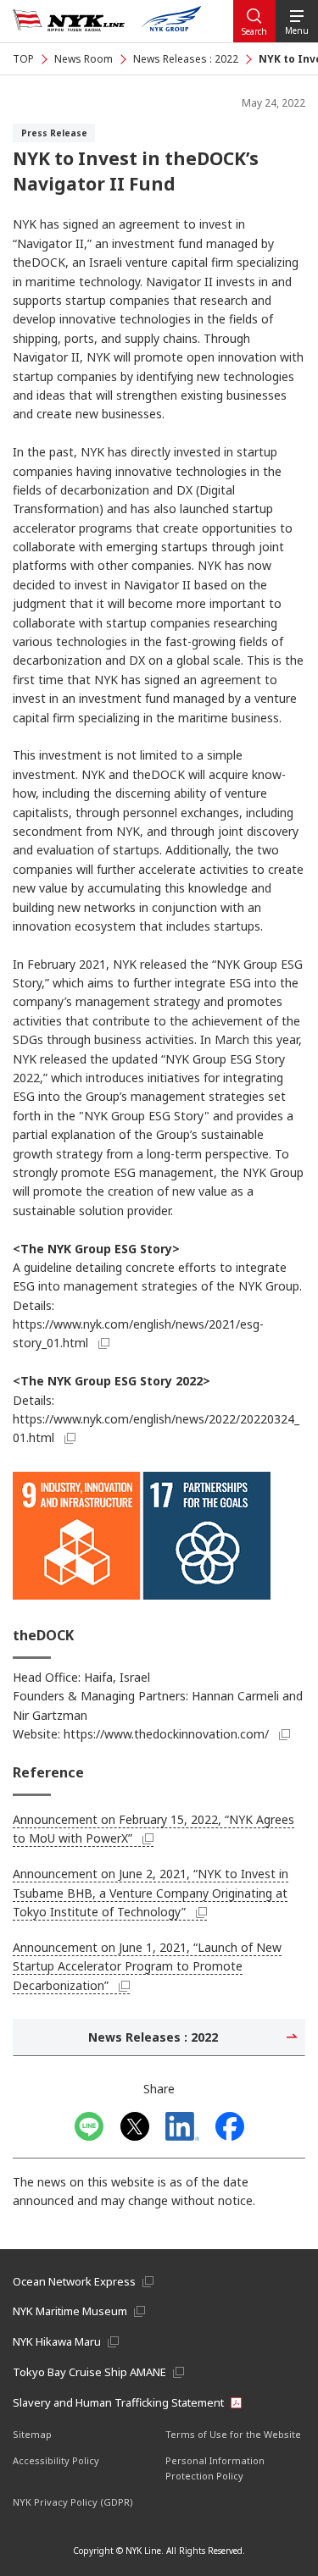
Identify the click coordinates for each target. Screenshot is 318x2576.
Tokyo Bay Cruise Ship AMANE (89, 2372)
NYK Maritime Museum (70, 2311)
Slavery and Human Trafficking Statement (118, 2402)
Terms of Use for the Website (233, 2434)
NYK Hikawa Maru (57, 2341)
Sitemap (32, 2434)
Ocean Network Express (74, 2281)
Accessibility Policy (56, 2460)
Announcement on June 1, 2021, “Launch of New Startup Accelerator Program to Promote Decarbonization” (147, 1966)
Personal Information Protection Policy (215, 2468)
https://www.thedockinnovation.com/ (166, 1734)
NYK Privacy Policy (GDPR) (73, 2502)
